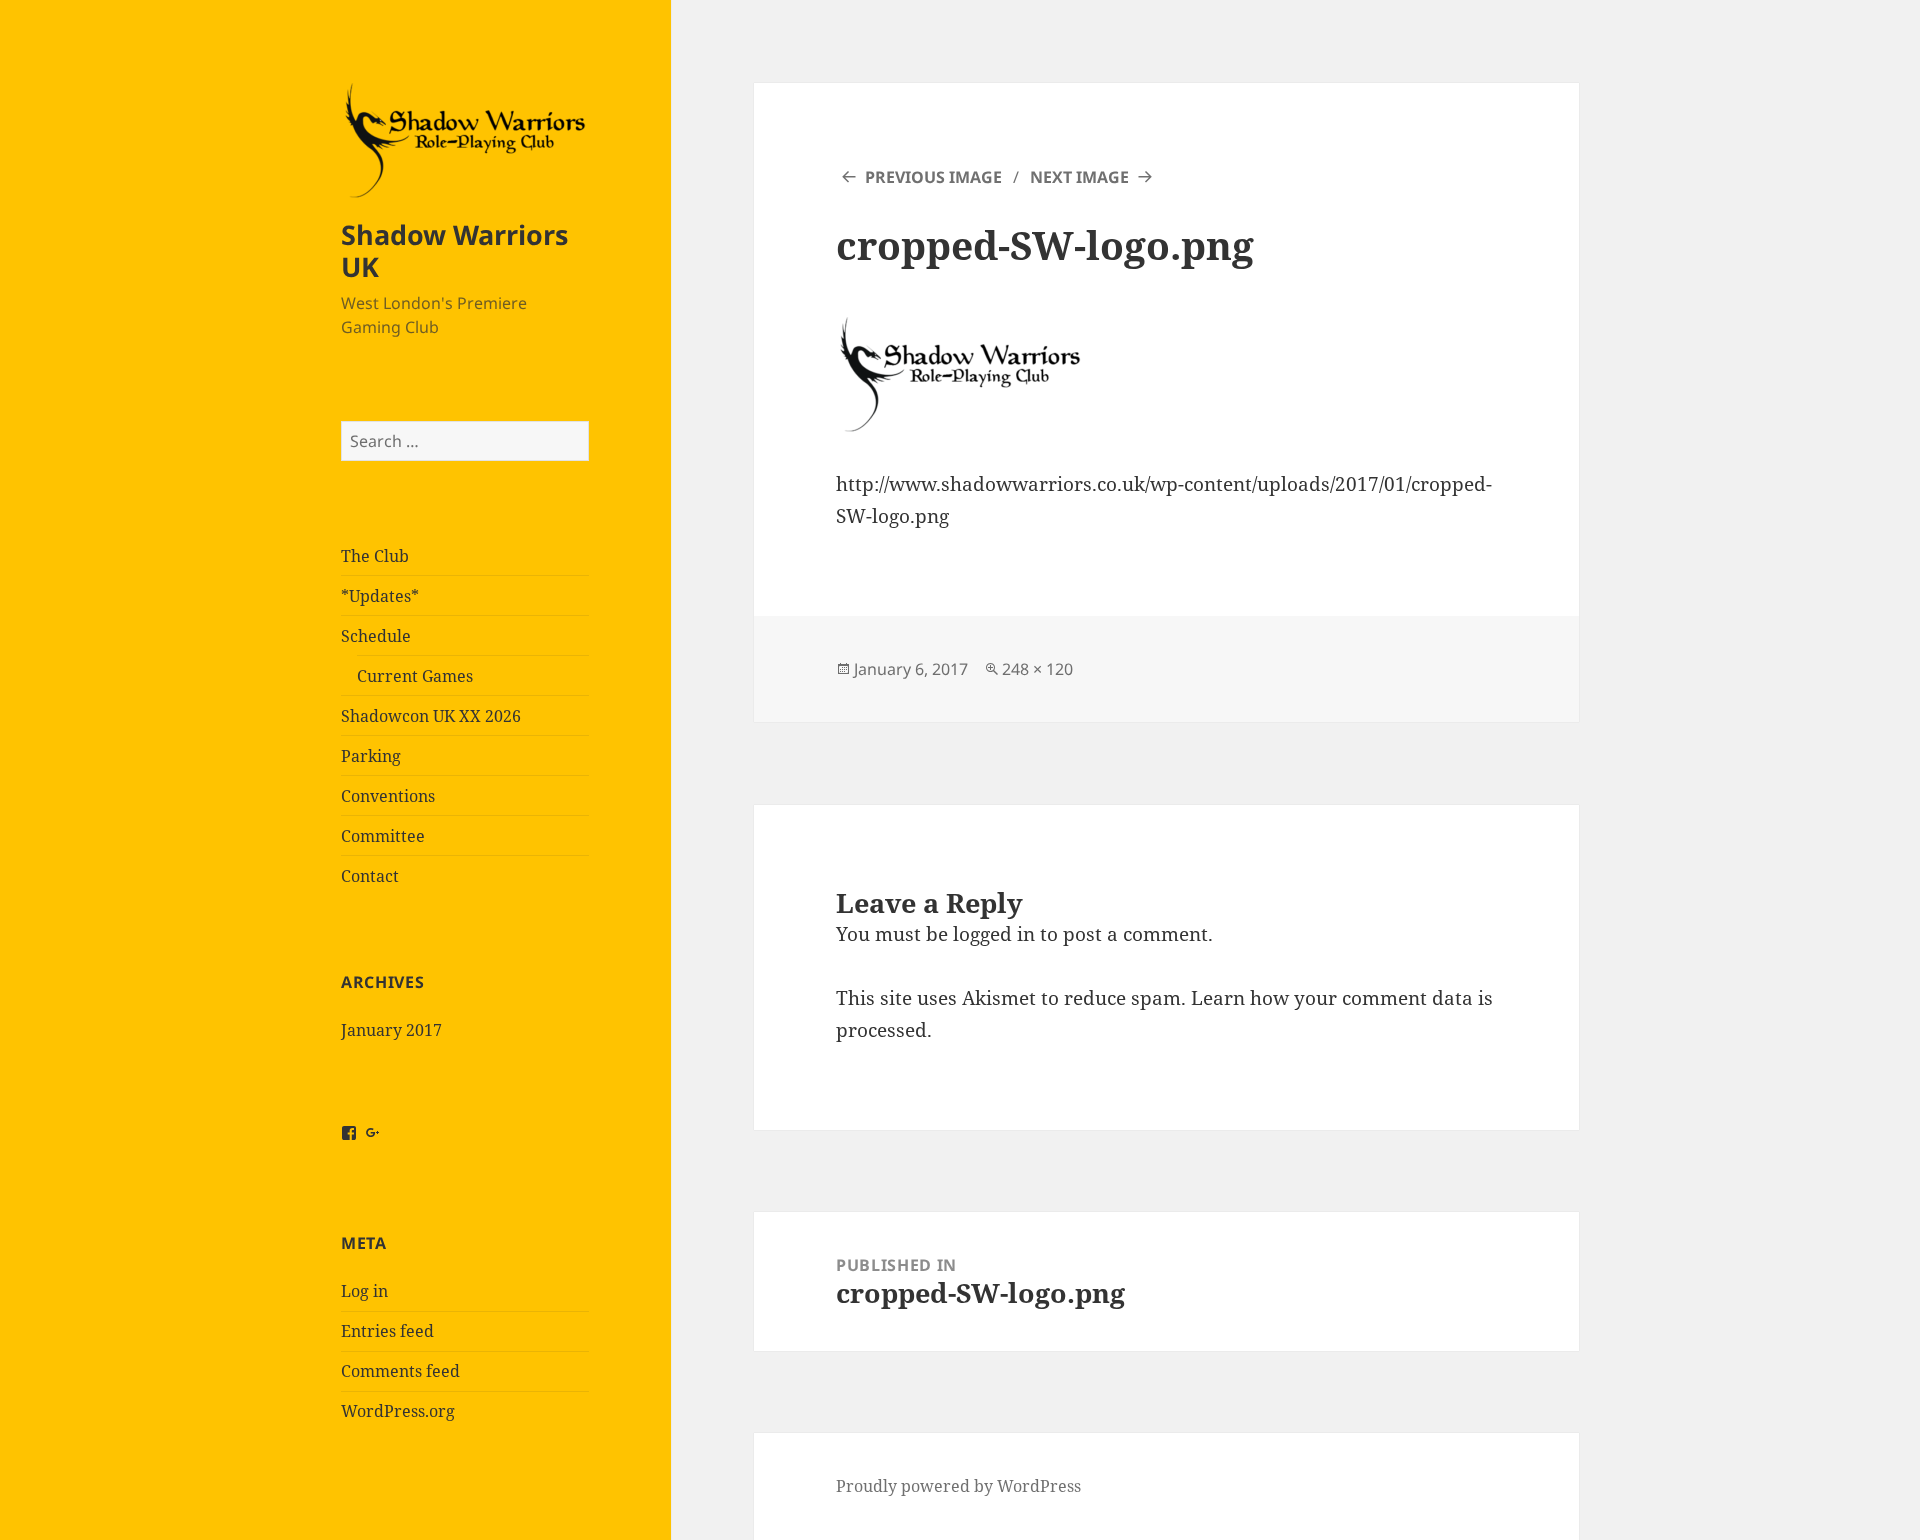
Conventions (388, 796)
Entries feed (387, 1331)
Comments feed (400, 1371)
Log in (364, 1291)
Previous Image (933, 177)
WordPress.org (398, 1411)
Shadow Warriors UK (454, 250)
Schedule (376, 636)
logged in (994, 934)
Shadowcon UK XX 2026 (431, 716)
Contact (370, 876)
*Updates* (380, 596)
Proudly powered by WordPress (958, 1486)
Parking (371, 756)
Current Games (415, 676)
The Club (375, 556)
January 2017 (391, 1030)
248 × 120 (1037, 669)
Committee (383, 836)
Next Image (1079, 177)
